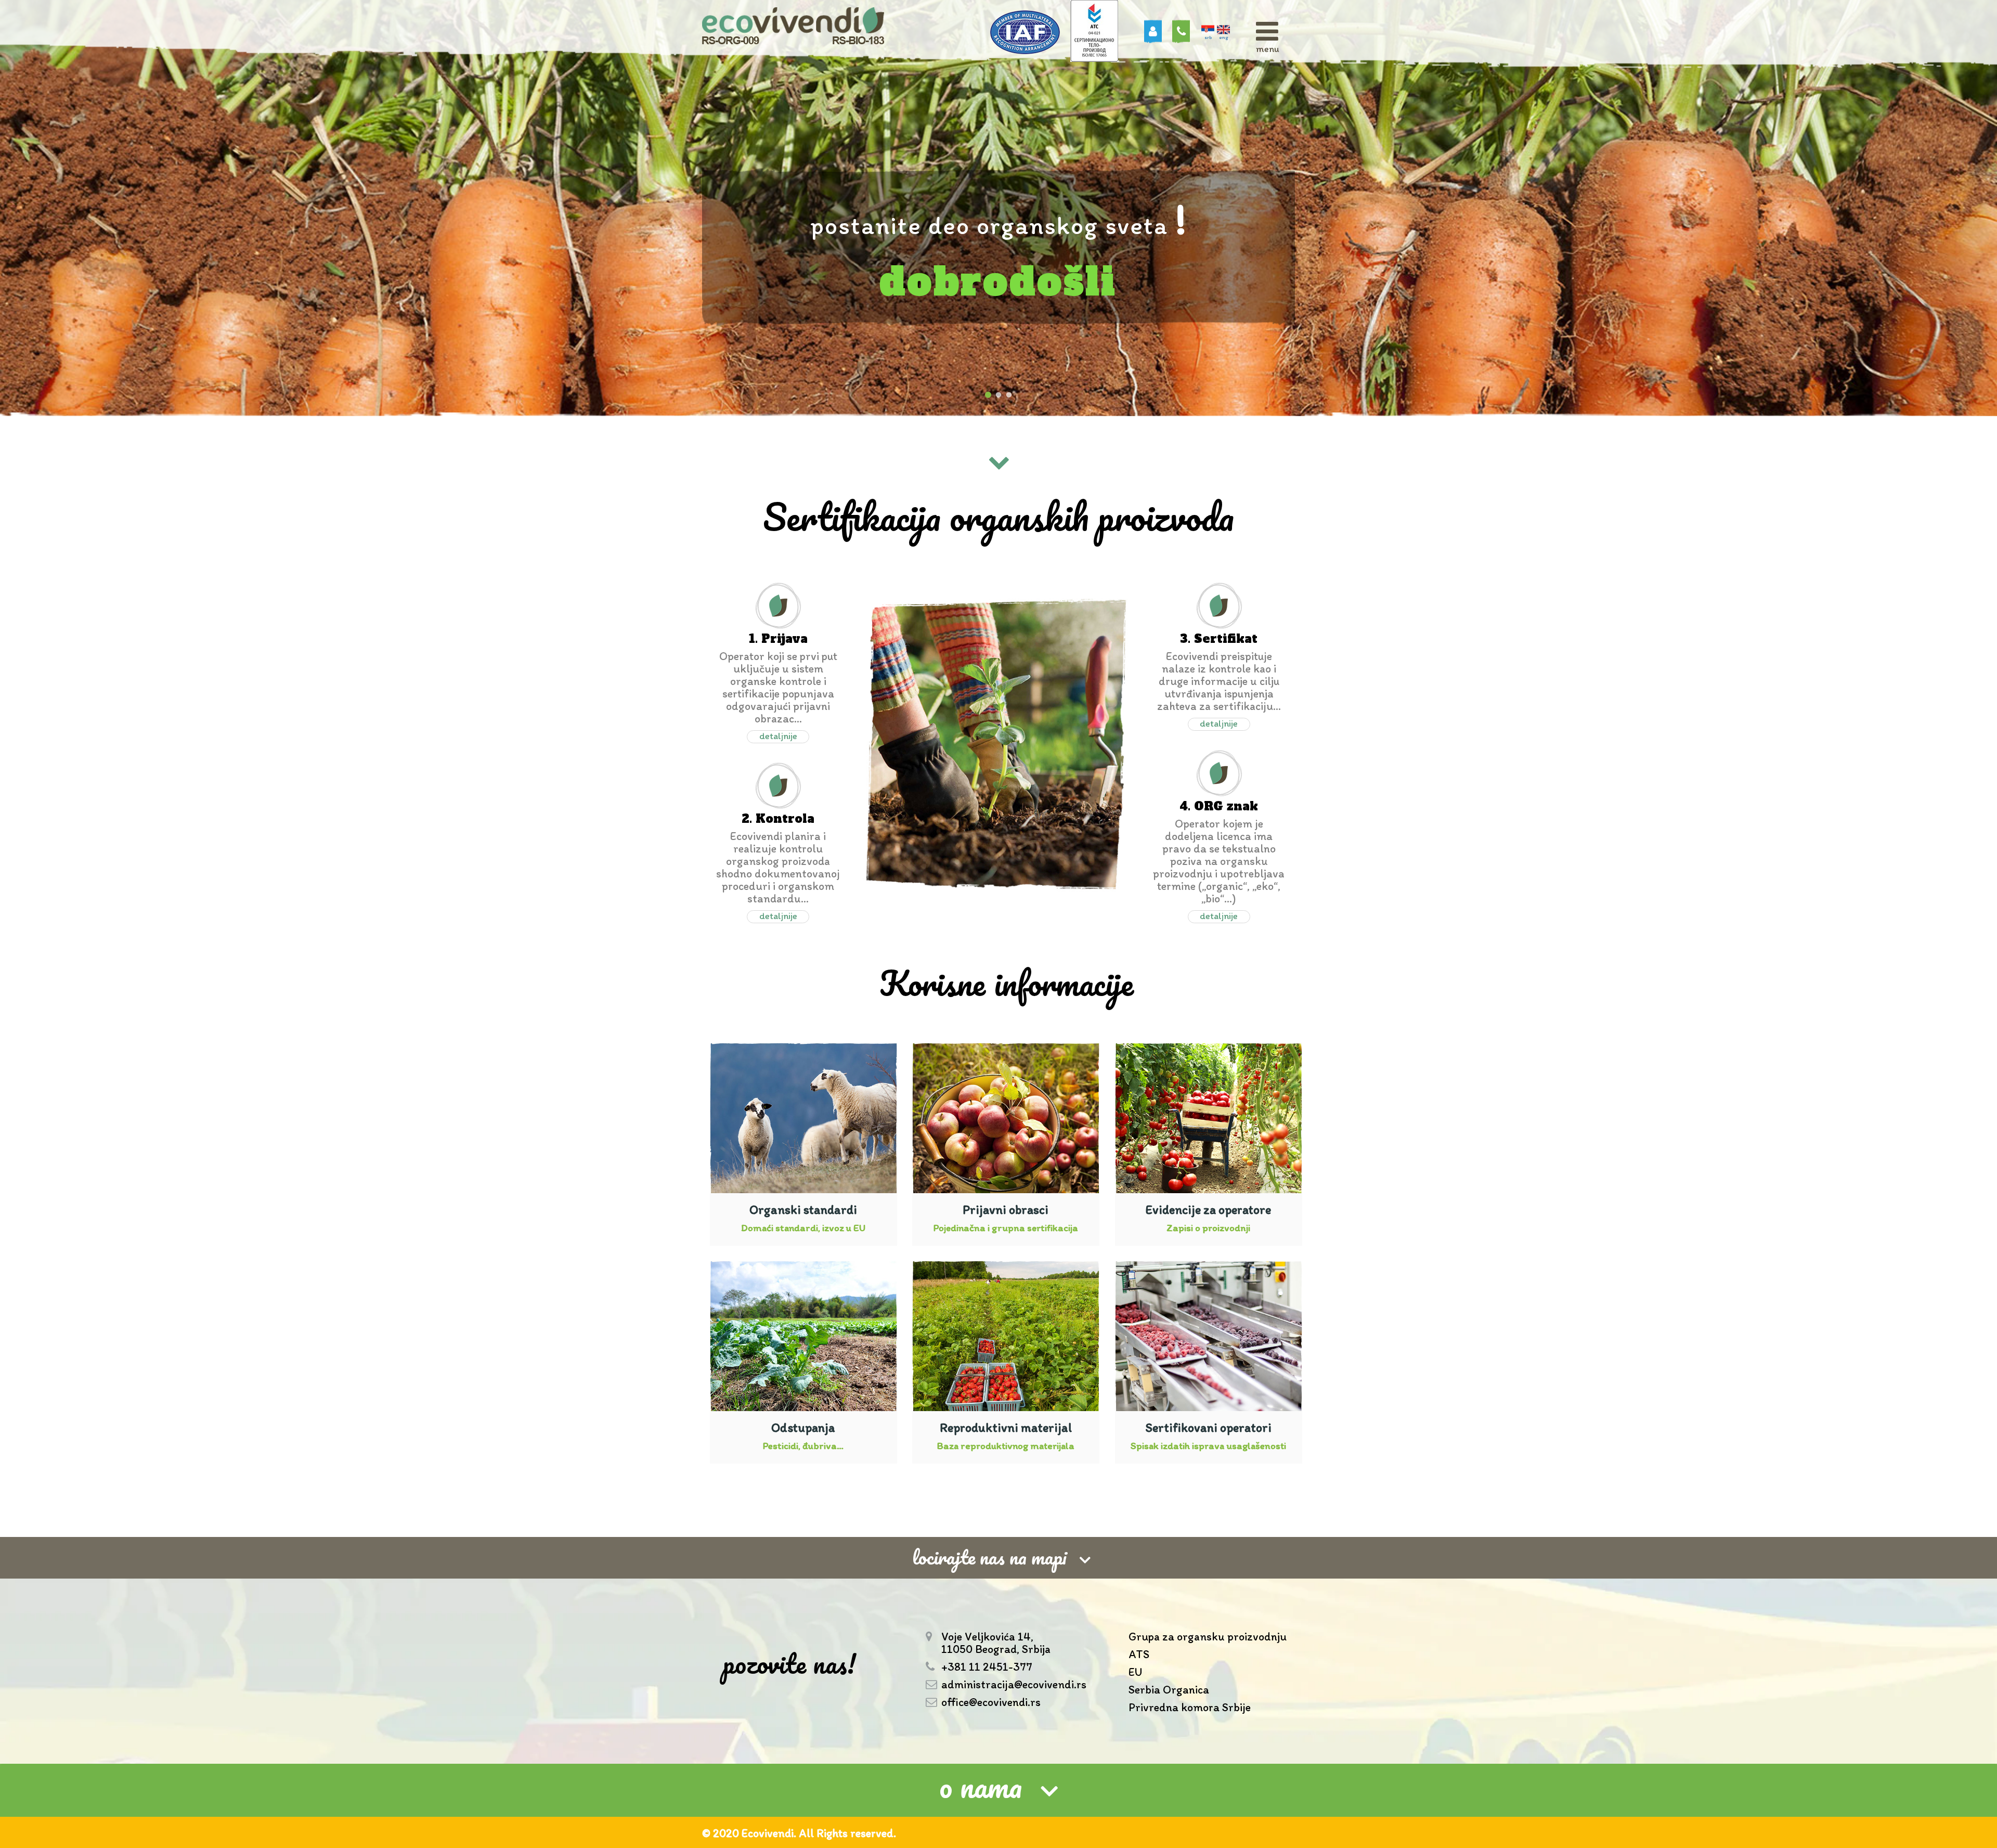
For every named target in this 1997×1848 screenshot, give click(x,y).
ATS (1139, 1655)
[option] (998, 208)
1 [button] (988, 395)
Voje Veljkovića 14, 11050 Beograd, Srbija (996, 1643)
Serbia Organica (1169, 1690)
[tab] (998, 1790)
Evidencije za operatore (1208, 1210)
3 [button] (1009, 395)
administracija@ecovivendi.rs (1014, 1685)
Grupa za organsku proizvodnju (1208, 1637)
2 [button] (998, 395)
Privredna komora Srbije (1190, 1708)
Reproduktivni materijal (1006, 1427)
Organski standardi (803, 1210)
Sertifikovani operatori (1208, 1427)
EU (1135, 1672)
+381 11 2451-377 (987, 1667)
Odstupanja (803, 1427)
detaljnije (778, 736)
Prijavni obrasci (1006, 1210)
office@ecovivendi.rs (991, 1702)
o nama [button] (981, 1788)
